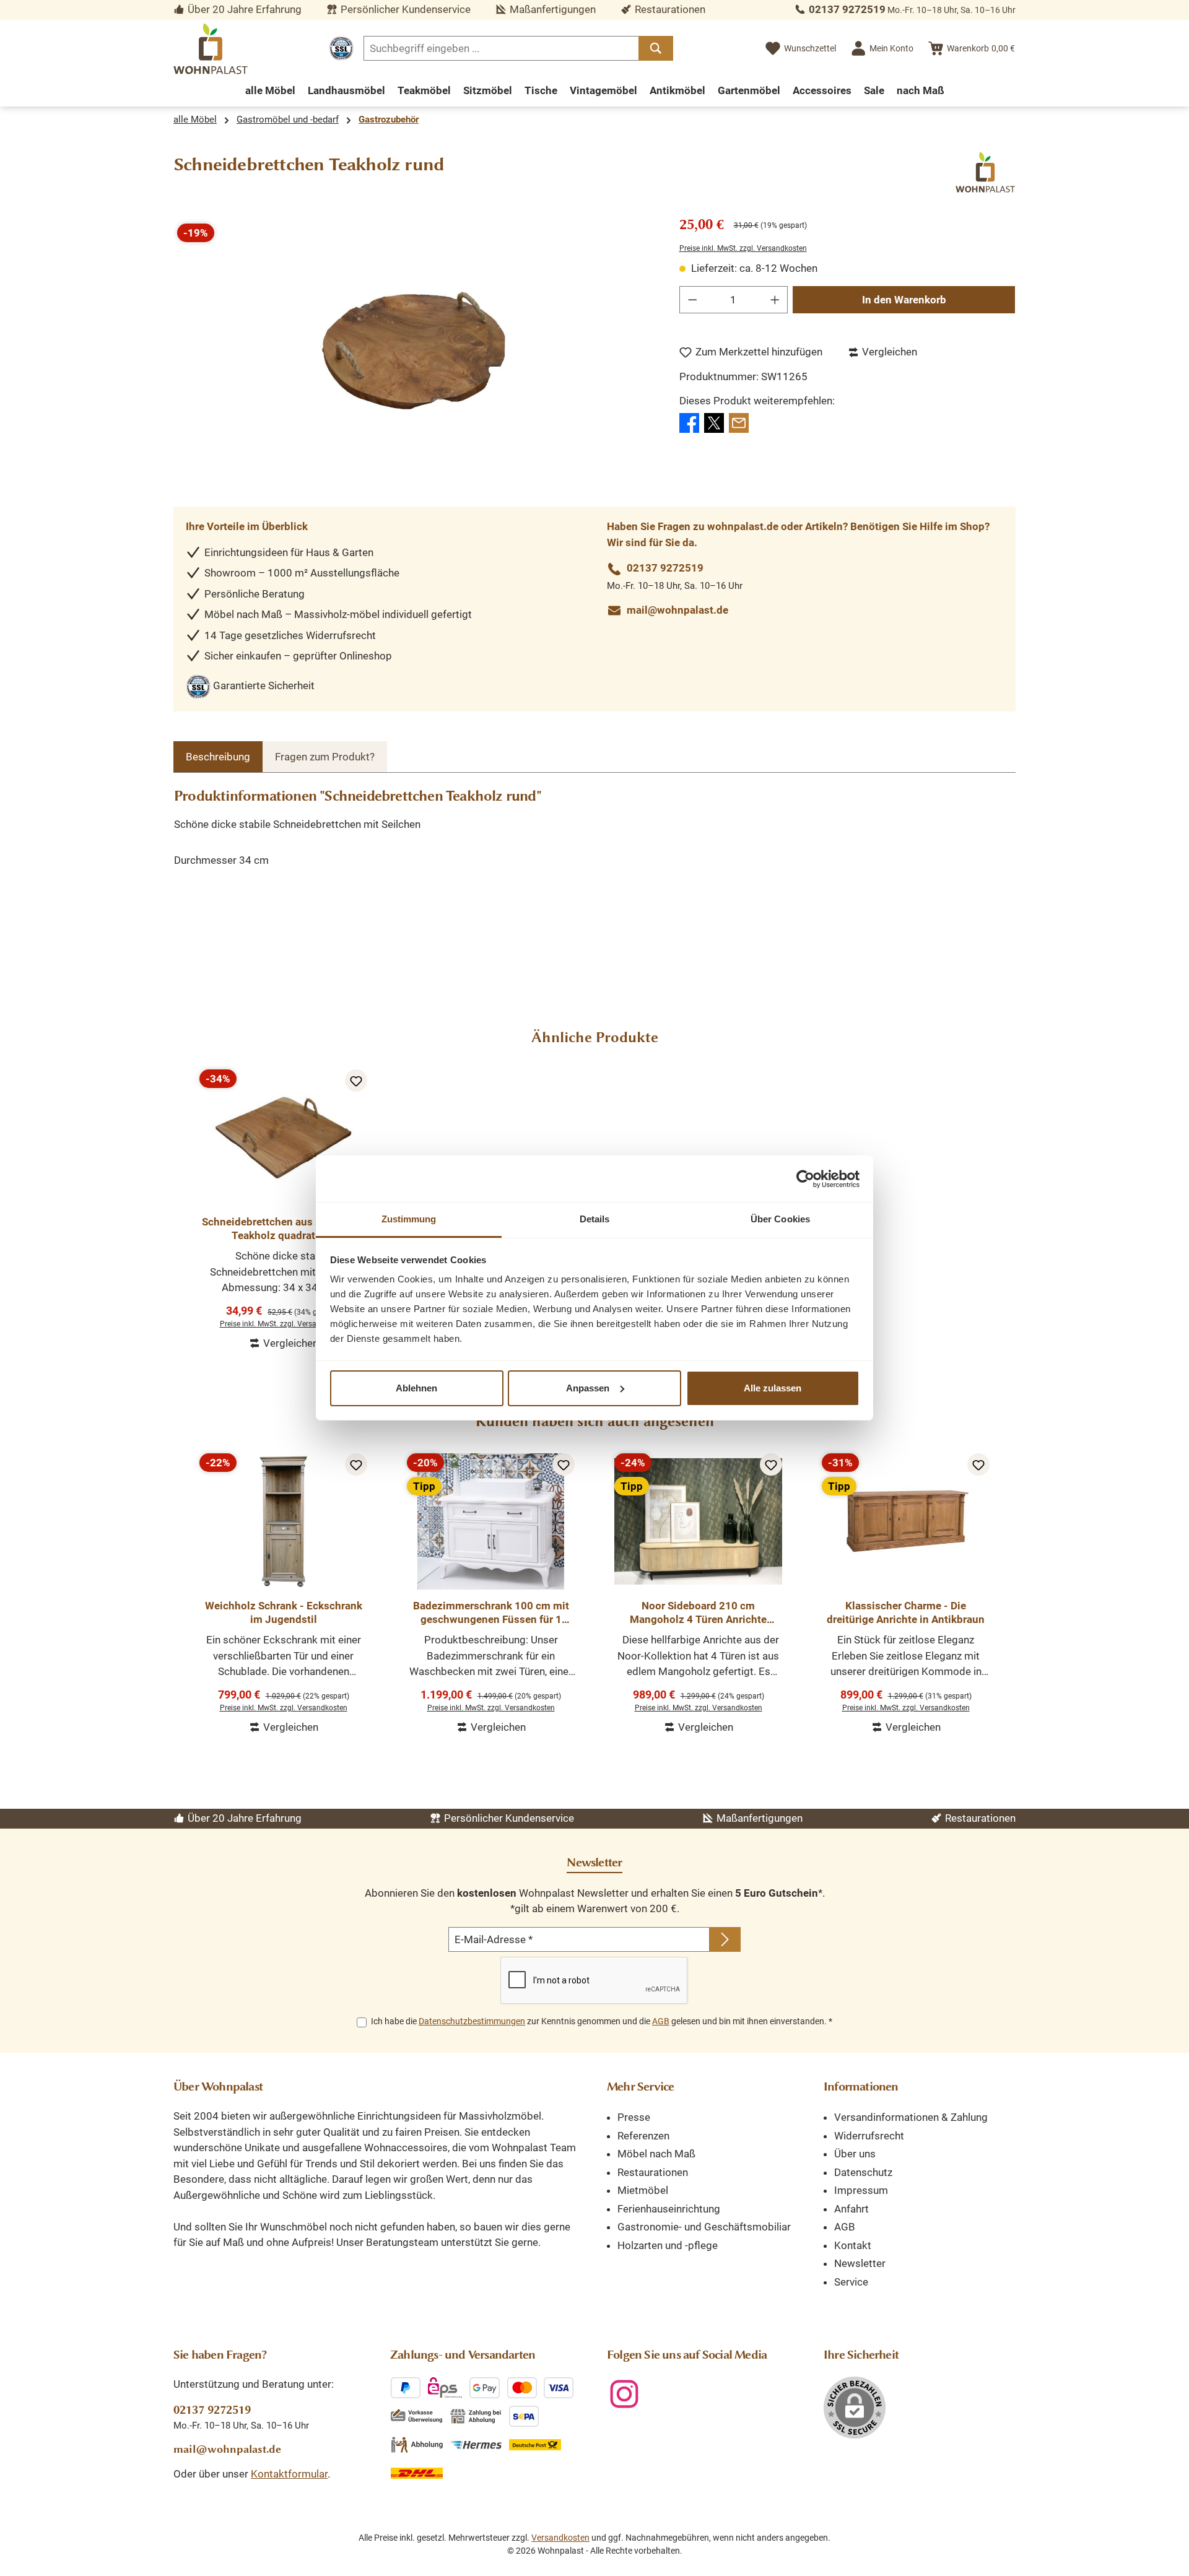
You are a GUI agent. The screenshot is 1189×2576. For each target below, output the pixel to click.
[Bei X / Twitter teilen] (714, 422)
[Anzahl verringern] (692, 300)
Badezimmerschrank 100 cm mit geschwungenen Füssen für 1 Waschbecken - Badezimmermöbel (491, 1613)
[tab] (218, 757)
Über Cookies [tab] (780, 1219)
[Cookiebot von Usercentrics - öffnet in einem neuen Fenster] (805, 1179)
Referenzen (643, 2136)
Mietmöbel (643, 2190)
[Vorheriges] (183, 1588)
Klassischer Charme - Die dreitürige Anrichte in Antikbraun (906, 1612)
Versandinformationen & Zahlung (911, 2117)
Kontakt (853, 2245)
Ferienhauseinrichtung (669, 2209)
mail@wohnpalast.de (677, 610)
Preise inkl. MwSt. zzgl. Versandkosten (743, 248)
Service (851, 2282)
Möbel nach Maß (656, 2154)
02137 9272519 (847, 9)
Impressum (861, 2190)
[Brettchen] (414, 351)
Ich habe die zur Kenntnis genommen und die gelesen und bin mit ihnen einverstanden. (602, 2021)
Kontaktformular (289, 2474)
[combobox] (501, 48)
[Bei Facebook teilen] (689, 422)
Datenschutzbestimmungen (472, 2021)
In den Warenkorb (904, 300)
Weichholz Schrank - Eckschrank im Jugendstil (284, 1612)
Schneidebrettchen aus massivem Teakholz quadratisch (283, 1229)
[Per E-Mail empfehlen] (739, 422)
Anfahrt (851, 2209)
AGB (661, 2021)
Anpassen (588, 1388)
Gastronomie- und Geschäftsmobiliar (704, 2227)
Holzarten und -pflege (668, 2245)
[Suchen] (656, 48)
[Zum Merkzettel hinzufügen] (356, 1081)
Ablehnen (416, 1388)
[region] (414, 350)
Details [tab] (595, 1219)
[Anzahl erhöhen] (775, 300)
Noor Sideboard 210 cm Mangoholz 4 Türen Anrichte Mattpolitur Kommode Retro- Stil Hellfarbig (698, 1613)
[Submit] (725, 1939)
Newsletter (860, 2263)
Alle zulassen (773, 1388)
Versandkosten (560, 2538)
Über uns (855, 2154)
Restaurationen (653, 2172)
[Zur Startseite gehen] (211, 49)
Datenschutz (863, 2172)
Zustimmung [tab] (409, 1219)
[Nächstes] (1006, 1588)
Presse (634, 2117)
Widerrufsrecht (869, 2136)
